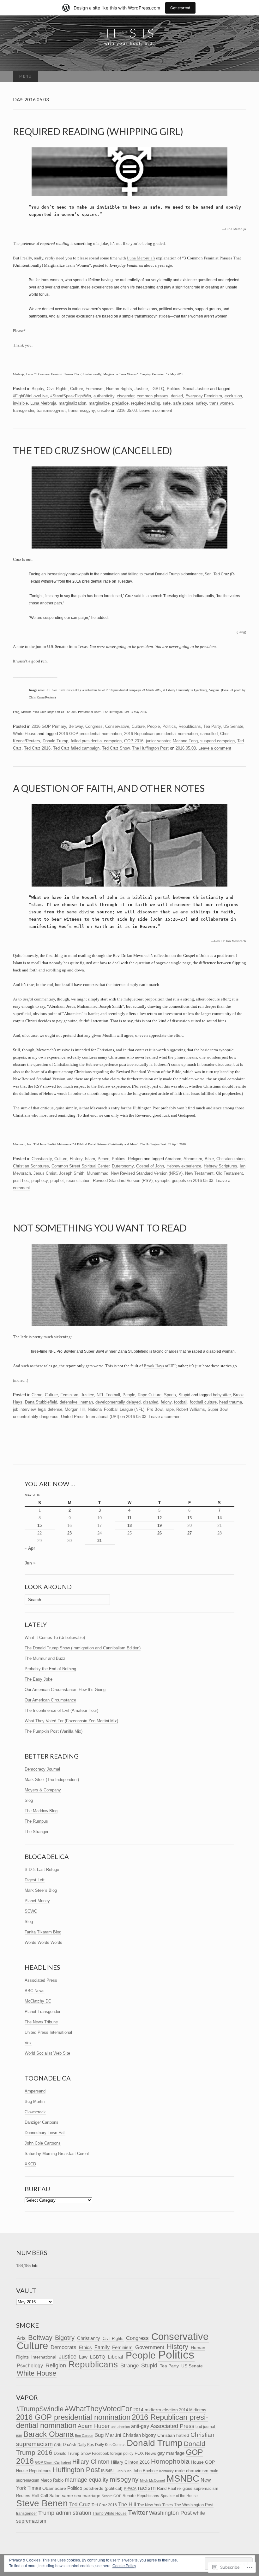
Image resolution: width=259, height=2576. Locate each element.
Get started (180, 8)
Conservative (117, 726)
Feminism (95, 389)
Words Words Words (43, 1942)
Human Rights (119, 389)
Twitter (138, 2512)
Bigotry (38, 389)
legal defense (50, 1409)
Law (83, 2357)
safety (201, 403)
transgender (24, 410)
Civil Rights (57, 389)
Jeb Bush (124, 2471)
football (181, 1402)
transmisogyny (81, 410)
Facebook (100, 2454)
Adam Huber (94, 2426)
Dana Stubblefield (41, 1402)
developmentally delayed (118, 1402)
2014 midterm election (156, 2410)
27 (190, 1533)
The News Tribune (41, 2022)
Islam (90, 1159)
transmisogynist (51, 410)
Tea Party (212, 726)
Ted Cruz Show (116, 748)
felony (166, 1402)
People (154, 726)
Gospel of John (150, 1166)
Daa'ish (69, 2445)
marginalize (99, 403)
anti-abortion (120, 2427)
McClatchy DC (38, 2001)
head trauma (231, 1402)
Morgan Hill (75, 1409)
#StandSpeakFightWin (71, 396)
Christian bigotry (139, 2435)
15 (39, 1525)
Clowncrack (35, 2112)
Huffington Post (76, 2470)
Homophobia (170, 2461)
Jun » (30, 1563)
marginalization (72, 403)
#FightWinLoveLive (30, 396)
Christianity (42, 1159)
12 (160, 1518)
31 (99, 1541)
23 (69, 1533)
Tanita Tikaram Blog (43, 1932)
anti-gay (140, 2426)
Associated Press (41, 1980)
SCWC (31, 1911)
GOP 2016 (134, 741)
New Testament (199, 1173)
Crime (37, 1395)
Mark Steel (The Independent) (52, 1780)
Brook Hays (154, 1366)
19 (160, 1525)
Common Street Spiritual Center (80, 1166)
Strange (129, 2365)
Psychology (30, 2366)
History (76, 1159)
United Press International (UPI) (90, 1417)
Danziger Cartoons (42, 2122)
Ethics (85, 2347)
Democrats (63, 2347)
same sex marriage (81, 2496)
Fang (241, 632)
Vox (28, 2043)
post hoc (21, 1181)
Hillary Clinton (91, 2462)
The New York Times (155, 2505)
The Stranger (36, 1832)
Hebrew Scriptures (220, 1166)
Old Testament (229, 1173)
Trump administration (65, 2513)
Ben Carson (84, 2436)
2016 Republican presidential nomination (161, 734)
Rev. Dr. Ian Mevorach (230, 941)
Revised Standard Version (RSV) (123, 1181)
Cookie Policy (124, 2566)
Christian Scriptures (31, 1166)
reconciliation (78, 1181)
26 (160, 1533)
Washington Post (170, 2513)
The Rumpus (36, 1821)
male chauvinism (192, 2471)
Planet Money (37, 1901)
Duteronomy (123, 1166)
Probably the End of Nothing (50, 1669)
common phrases (153, 396)
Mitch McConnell (153, 2480)
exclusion (233, 396)
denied (177, 396)
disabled (151, 1402)
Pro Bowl (155, 1409)
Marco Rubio (52, 2480)
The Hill (127, 2505)
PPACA (130, 2488)
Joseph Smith (72, 1173)
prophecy (39, 1181)
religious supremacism (198, 2488)
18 (129, 1525)
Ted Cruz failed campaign (76, 748)
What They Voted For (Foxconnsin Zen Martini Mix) (71, 1721)
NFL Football (108, 1395)
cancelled (209, 734)
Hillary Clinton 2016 (130, 2462)
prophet (57, 1181)
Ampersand (35, 2091)
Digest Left (35, 1880)
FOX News (145, 2453)
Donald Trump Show (72, 2453)
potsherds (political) (103, 2488)
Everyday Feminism (204, 396)
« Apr (30, 1548)
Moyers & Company (43, 1790)
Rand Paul (166, 2488)
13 (190, 1518)
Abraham (173, 1159)
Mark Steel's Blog (41, 1890)
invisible (20, 403)
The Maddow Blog (41, 1811)
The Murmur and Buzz (45, 1658)
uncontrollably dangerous (36, 1417)
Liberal (115, 2357)
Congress (94, 726)
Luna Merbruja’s (141, 258)
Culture (77, 389)
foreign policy (122, 2454)
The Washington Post (194, 2505)
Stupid (184, 1395)
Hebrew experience (184, 1166)
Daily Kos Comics (110, 2445)
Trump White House (110, 2514)
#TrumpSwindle (40, 2409)
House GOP (203, 2462)
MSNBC (183, 2478)
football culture (203, 1402)
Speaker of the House (179, 2496)
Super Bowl (218, 1409)
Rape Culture (150, 1395)
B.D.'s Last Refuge (42, 1870)
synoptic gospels (171, 1181)
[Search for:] (239, 77)
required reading (146, 403)
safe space (183, 403)
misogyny (124, 2479)
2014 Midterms (193, 2410)
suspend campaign (217, 741)
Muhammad (98, 1173)
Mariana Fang (185, 741)
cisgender (126, 396)
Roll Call (40, 2496)
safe (167, 403)
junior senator (158, 741)
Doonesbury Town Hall (45, 2133)
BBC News (35, 1991)
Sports (170, 1395)
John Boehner (145, 2471)
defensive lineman (76, 1402)
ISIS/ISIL (108, 2471)
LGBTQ (157, 389)
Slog (29, 1800)
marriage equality (87, 2480)
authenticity (104, 396)
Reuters (23, 2496)
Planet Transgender (42, 2012)
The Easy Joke (39, 1679)
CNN (58, 2445)
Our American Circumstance (50, 1700)
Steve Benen (42, 2503)
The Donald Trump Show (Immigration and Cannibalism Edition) (83, 1648)
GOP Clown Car (48, 2462)
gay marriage (171, 2453)
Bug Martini (35, 2101)
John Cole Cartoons (43, 2143)
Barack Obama (48, 2434)
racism (147, 2488)
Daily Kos (86, 2445)
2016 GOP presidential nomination (90, 734)
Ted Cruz (80, 2505)
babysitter (222, 1395)
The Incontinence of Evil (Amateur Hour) (61, 1710)
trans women (221, 403)
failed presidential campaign (96, 741)
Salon (55, 2496)
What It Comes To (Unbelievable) (55, 1638)
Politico (75, 2488)
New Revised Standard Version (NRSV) (147, 1173)
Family (102, 2347)
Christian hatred (173, 2435)
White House (25, 734)
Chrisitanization (230, 1159)
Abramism (193, 1159)
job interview (24, 1409)
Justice (141, 389)
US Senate (233, 726)
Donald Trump (55, 741)
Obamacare (54, 2488)
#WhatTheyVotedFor (98, 2409)
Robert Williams (191, 1409)
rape (170, 1409)
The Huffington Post (150, 748)
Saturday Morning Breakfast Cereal (57, 2154)
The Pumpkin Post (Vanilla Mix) (54, 1731)
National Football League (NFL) (116, 1409)
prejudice (120, 403)
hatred (66, 2462)
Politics (174, 389)
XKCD (30, 2164)
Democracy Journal (42, 1769)
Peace (103, 1159)
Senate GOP (111, 2496)
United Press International (48, 2032)
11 (129, 1518)
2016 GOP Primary (49, 726)
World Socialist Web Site (47, 2053)
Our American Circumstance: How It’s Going (65, 1690)
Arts (21, 2338)
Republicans (190, 726)
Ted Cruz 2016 (37, 748)
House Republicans (34, 2471)
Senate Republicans (141, 2496)
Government (150, 2347)
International (44, 2357)
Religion (135, 1159)
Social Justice (196, 389)
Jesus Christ (45, 1173)
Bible (209, 1159)
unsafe (103, 410)
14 (220, 1518)
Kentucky (166, 2471)
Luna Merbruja (235, 229)
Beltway (76, 726)
